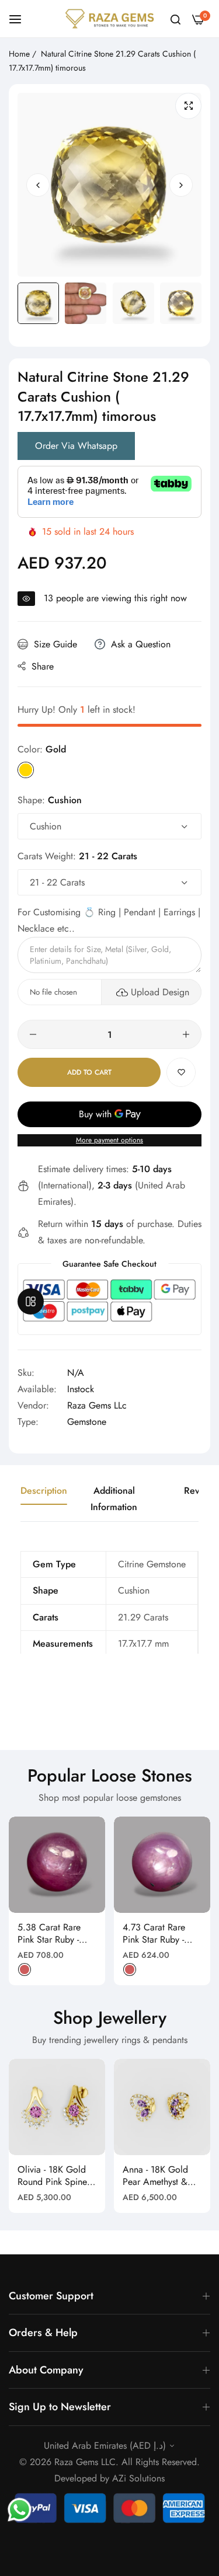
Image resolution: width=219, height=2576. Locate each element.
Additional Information (114, 1499)
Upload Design (160, 992)
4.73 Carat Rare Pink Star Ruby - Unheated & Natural (161, 1934)
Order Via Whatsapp (76, 446)
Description (44, 1491)
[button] (181, 184)
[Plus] (186, 1034)
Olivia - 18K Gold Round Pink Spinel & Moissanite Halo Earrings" (53, 2176)
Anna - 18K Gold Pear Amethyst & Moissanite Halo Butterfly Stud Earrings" (155, 2176)
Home (19, 54)
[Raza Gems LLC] (109, 19)
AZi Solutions (138, 2478)
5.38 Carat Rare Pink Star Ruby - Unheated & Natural (56, 1934)
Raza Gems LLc (97, 1405)
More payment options (109, 1140)
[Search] (175, 19)
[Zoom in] (188, 106)
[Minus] (33, 1034)
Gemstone (87, 1422)
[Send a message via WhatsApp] (20, 2510)
